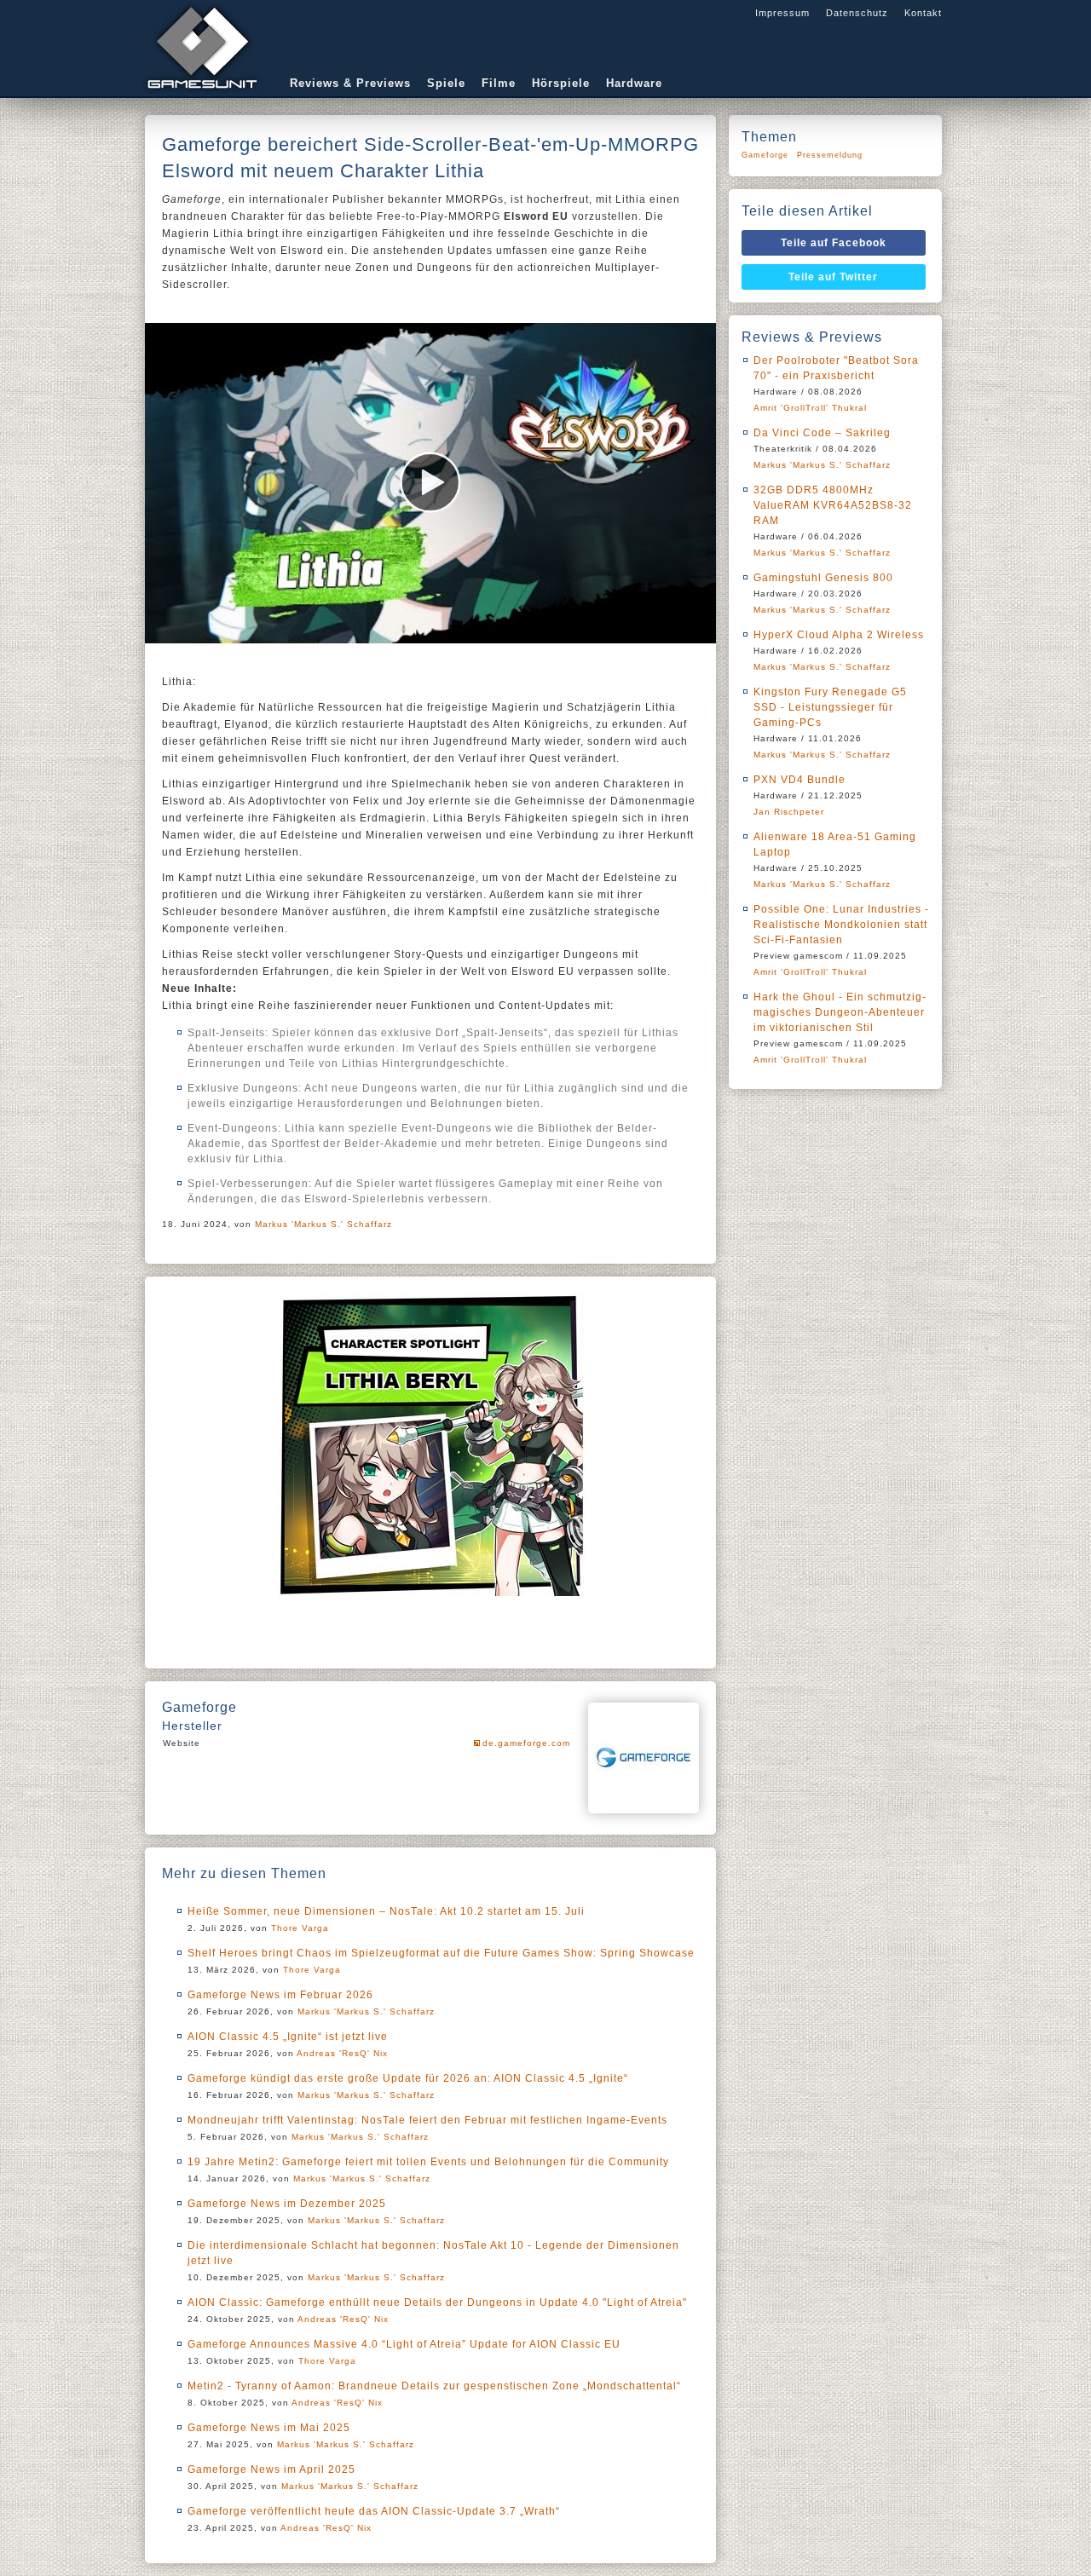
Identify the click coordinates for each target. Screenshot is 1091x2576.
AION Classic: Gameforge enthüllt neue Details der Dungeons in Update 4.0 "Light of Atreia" (437, 2302)
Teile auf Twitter (833, 277)
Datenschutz (857, 13)
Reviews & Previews (350, 83)
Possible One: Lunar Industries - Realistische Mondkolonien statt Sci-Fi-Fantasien (841, 925)
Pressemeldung (830, 155)
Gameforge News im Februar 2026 (280, 1995)
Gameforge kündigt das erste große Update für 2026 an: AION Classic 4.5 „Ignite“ (408, 2078)
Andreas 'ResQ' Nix (342, 2053)
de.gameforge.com (526, 1743)
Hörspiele (561, 83)
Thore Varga (300, 1928)
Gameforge (765, 155)
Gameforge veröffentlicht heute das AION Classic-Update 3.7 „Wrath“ (374, 2511)
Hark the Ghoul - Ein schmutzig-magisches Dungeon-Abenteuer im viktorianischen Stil (840, 1012)
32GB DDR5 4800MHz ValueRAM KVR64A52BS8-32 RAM (833, 505)
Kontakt (923, 13)
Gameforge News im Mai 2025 (269, 2428)
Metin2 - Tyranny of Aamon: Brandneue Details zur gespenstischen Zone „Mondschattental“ (434, 2386)
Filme (499, 83)
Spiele (446, 83)
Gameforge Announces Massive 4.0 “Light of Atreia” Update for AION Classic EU (404, 2344)
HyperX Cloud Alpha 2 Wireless (839, 635)
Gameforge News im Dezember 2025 (287, 2204)
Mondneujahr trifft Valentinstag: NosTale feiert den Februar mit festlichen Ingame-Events (427, 2120)
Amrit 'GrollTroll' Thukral (810, 408)
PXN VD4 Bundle (799, 780)
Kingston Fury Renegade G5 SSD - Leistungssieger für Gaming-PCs (830, 707)
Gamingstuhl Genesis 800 (823, 578)
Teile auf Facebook (834, 243)
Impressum (782, 13)
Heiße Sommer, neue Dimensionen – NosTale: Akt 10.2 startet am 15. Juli (386, 1911)
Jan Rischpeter (789, 812)
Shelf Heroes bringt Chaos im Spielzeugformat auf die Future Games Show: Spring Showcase (441, 1953)
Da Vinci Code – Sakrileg (822, 433)
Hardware (634, 83)
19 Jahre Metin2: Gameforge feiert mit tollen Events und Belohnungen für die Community (428, 2162)
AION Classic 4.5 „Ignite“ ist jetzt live (288, 2037)
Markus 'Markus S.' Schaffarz (323, 1224)
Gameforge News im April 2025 (271, 2469)
